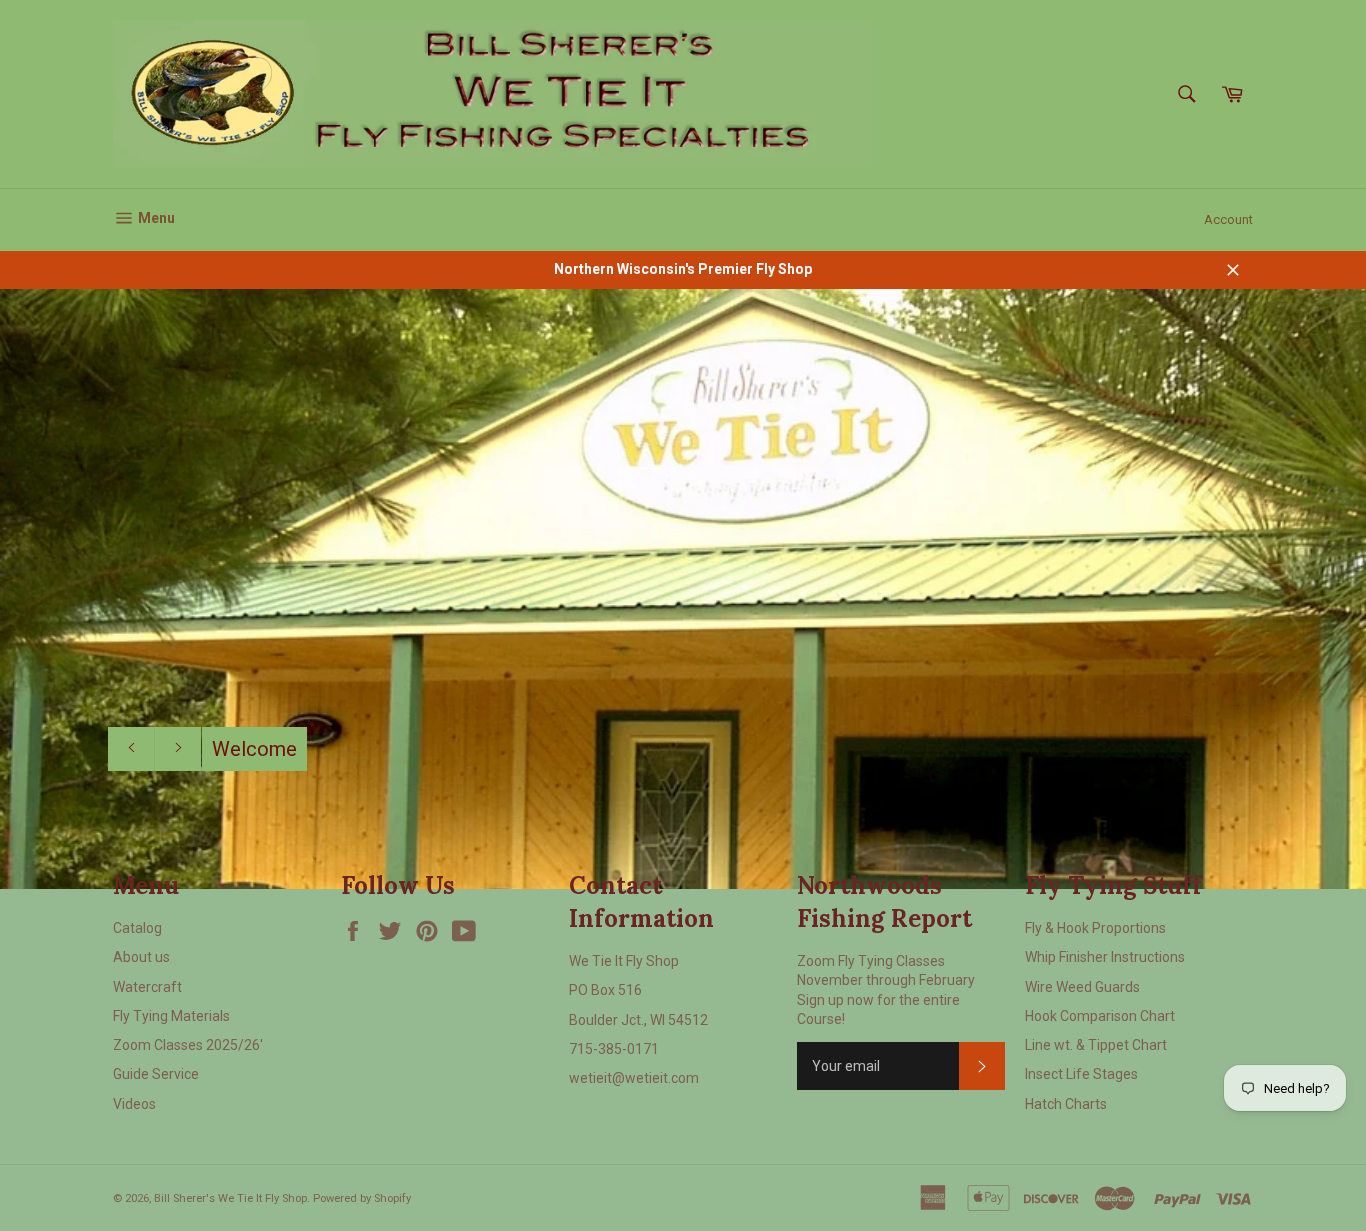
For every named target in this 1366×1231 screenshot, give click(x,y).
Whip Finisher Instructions (1105, 957)
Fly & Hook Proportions (1095, 928)
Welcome (254, 749)
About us (141, 957)
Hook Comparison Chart (1100, 1016)
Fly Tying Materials (171, 1016)
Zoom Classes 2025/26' (188, 1045)
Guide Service (156, 1074)
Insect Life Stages (1081, 1074)
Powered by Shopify (362, 1198)
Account (1228, 219)
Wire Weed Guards (1082, 987)
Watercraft (147, 987)
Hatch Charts (1066, 1104)
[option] (683, 589)
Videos (134, 1104)
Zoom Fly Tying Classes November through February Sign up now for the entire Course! (886, 990)
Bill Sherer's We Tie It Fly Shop (230, 1198)
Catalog (137, 928)
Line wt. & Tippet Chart (1096, 1045)
